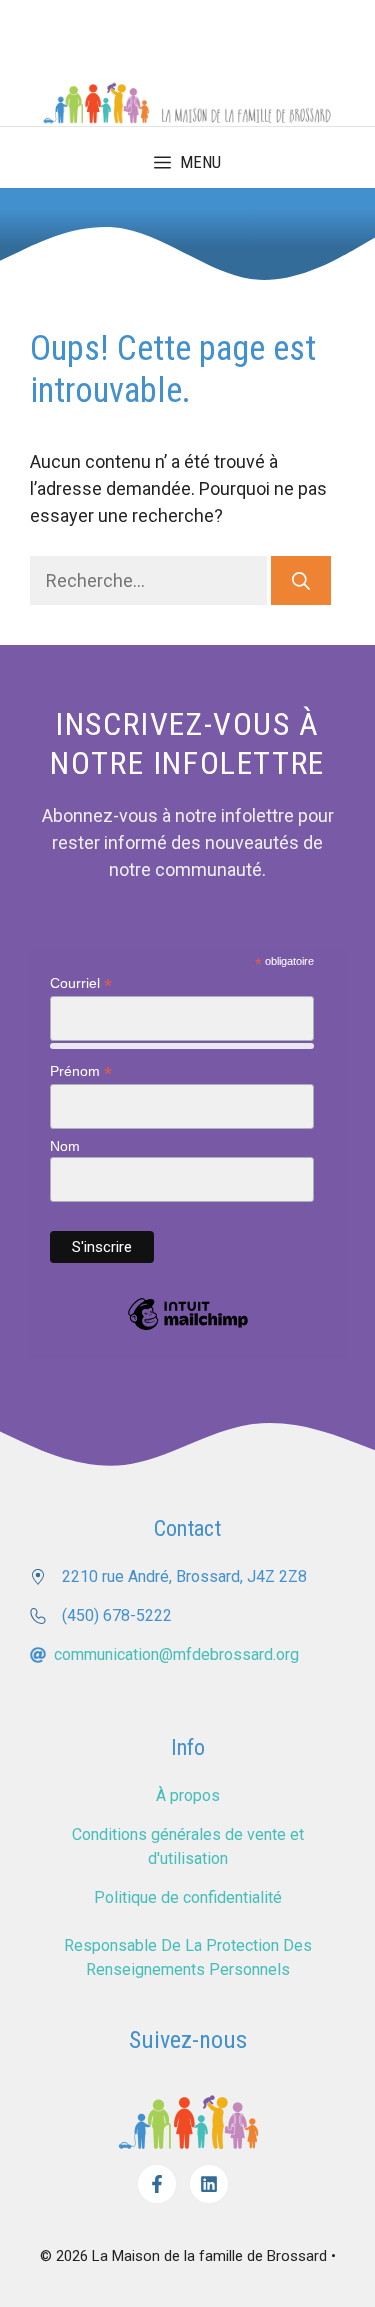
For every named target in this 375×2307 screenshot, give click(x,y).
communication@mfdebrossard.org (176, 1654)
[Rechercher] (301, 580)
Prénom (81, 1071)
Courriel (81, 983)
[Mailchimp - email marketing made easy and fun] (188, 1329)
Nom (65, 1146)
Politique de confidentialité (188, 1897)
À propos (188, 1795)
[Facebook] (157, 2184)
